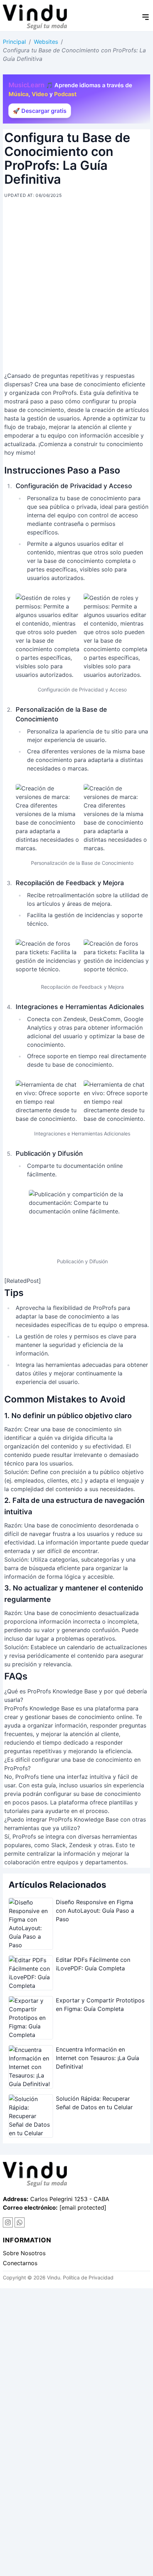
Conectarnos (20, 2263)
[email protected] (83, 2207)
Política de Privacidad (88, 2277)
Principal (14, 42)
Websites (46, 42)
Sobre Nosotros (24, 2253)
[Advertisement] (76, 288)
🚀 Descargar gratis (40, 111)
